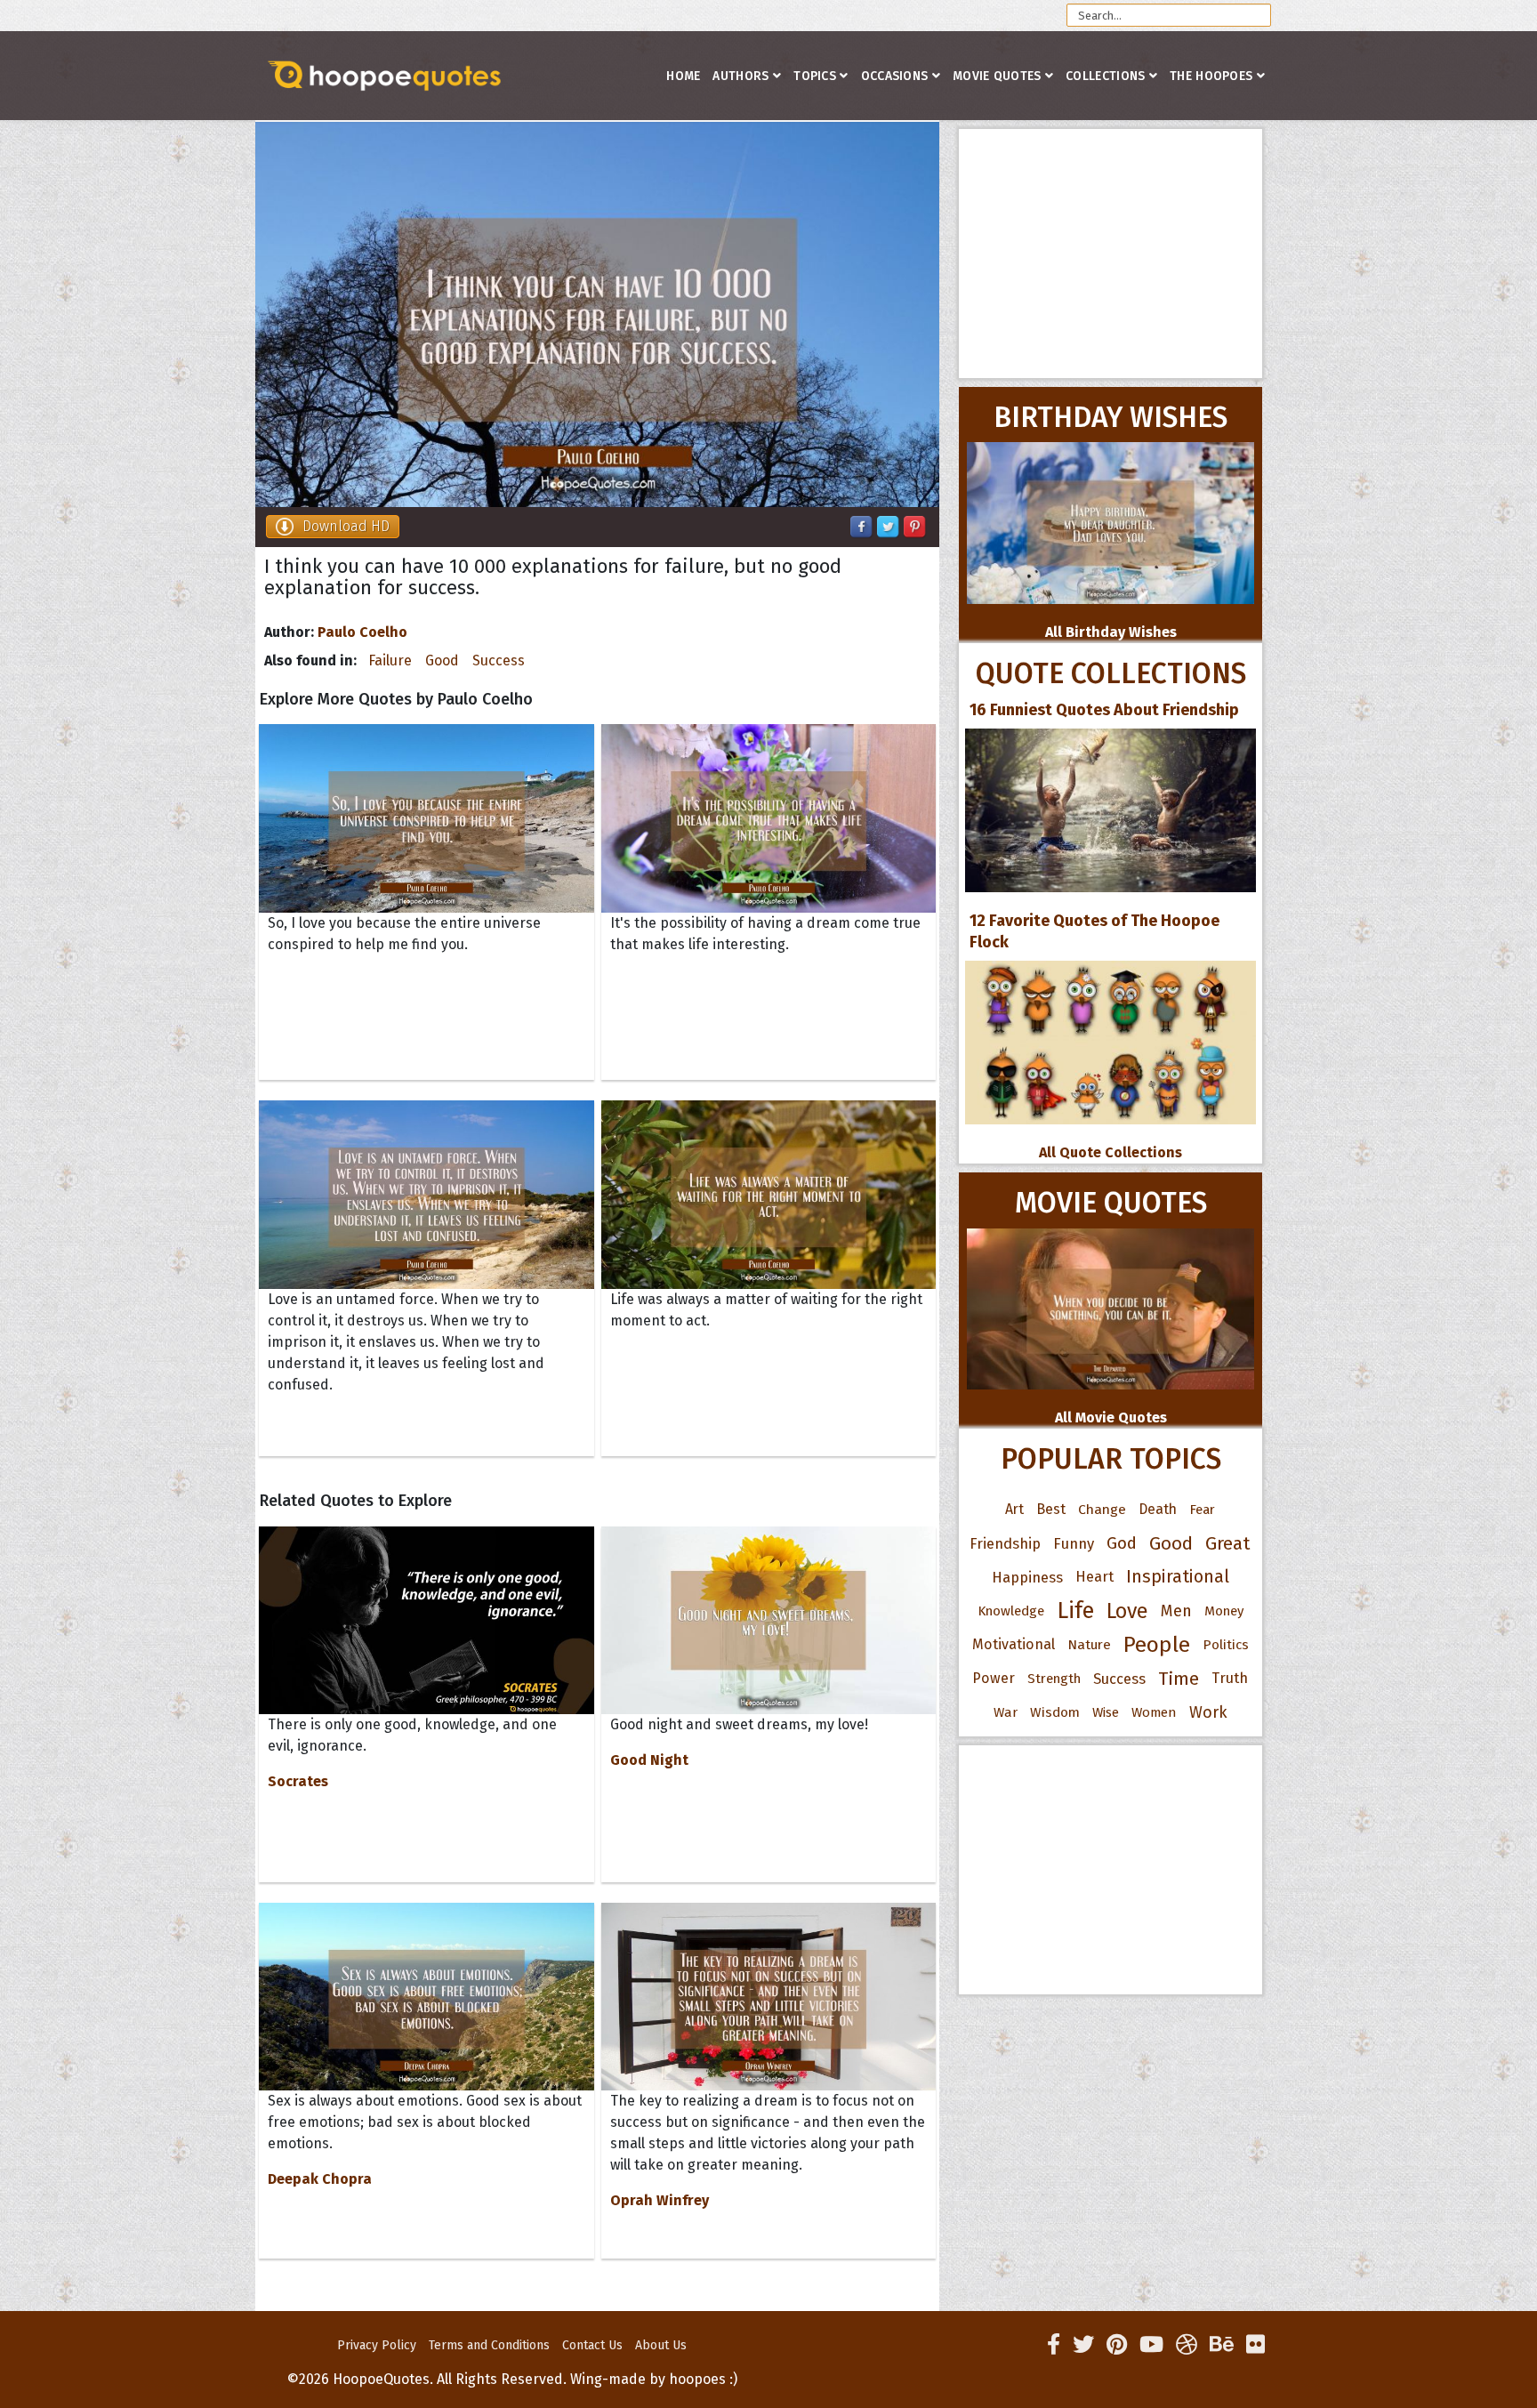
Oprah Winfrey (660, 2200)
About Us (661, 2345)
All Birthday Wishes (1111, 632)
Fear (1202, 1510)
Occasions (895, 76)
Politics (1226, 1645)
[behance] (1222, 2345)
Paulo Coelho (362, 632)
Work (1208, 1712)
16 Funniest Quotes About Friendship (1104, 710)
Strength (1054, 1679)
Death (1158, 1509)
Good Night (649, 1760)
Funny (1074, 1543)
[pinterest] (1117, 2345)
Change (1102, 1509)
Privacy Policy (377, 2345)
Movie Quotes (997, 76)
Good (442, 660)
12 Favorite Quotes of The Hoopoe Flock (1094, 931)
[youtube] (1151, 2345)
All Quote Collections (1111, 1152)
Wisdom (1055, 1712)
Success (499, 660)
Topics (815, 76)
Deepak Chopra (320, 2179)
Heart (1094, 1577)
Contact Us (592, 2345)
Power (994, 1678)
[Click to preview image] (597, 314)
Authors (740, 76)
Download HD (346, 526)
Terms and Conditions (489, 2345)
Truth (1230, 1678)
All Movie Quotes (1111, 1417)
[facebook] (1054, 2345)
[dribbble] (1187, 2345)
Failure (390, 660)
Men (1176, 1611)
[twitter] (1083, 2345)
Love (1127, 1611)
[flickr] (1255, 2345)
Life (1075, 1611)
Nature (1089, 1644)
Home (683, 76)
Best (1051, 1509)
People (1157, 1645)
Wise (1106, 1712)
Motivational (1014, 1644)
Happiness (1027, 1577)
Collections (1105, 76)
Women (1154, 1712)
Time (1179, 1679)
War (1006, 1712)
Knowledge (1011, 1611)
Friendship (1005, 1543)
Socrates (298, 1781)
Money (1224, 1611)
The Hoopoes (1211, 76)
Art (1014, 1509)
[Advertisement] (1111, 254)
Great (1228, 1543)
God (1122, 1543)
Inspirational (1178, 1577)
